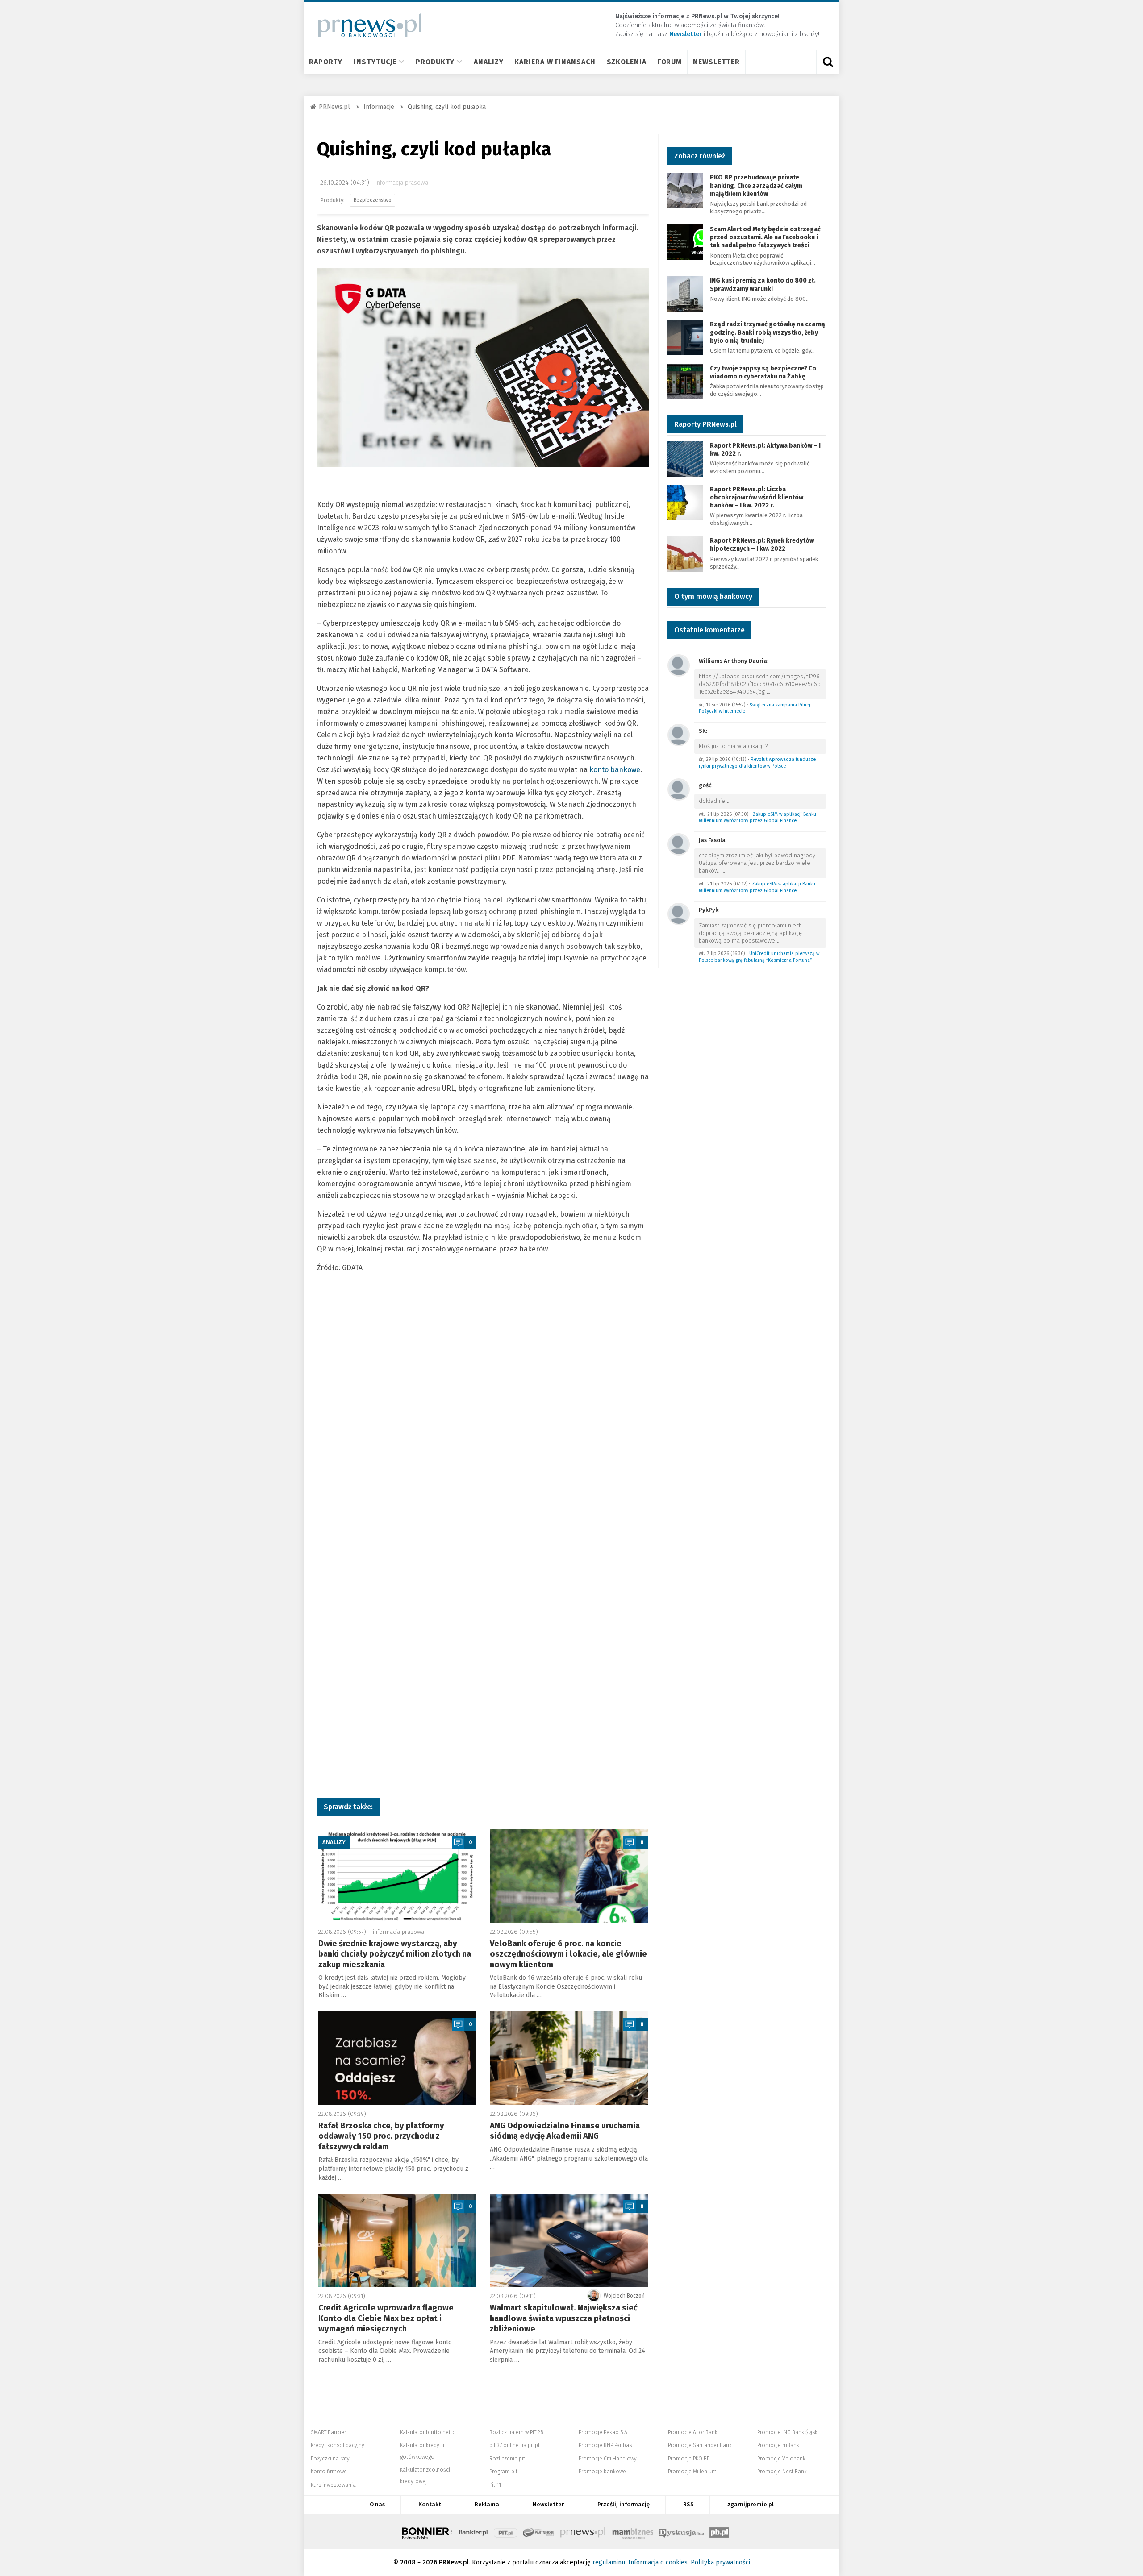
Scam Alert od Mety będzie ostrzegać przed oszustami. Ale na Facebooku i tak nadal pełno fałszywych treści (765, 237)
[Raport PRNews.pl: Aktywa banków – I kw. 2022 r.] (685, 458)
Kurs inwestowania (333, 2485)
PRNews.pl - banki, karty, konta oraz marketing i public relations (584, 2531)
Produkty (435, 62)
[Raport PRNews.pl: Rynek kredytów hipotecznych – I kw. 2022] (685, 553)
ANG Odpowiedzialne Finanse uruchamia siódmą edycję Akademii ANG (565, 2131)
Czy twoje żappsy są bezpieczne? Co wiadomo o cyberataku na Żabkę (763, 372)
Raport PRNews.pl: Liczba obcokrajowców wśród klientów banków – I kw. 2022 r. (757, 497)
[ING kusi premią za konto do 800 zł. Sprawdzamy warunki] (685, 293)
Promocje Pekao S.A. (603, 2432)
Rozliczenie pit (507, 2459)
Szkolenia (627, 62)
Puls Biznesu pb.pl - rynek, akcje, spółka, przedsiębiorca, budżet (719, 2531)
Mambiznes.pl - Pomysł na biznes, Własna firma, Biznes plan (633, 2531)
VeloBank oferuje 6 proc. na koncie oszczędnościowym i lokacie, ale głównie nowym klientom (568, 1954)
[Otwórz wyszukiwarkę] (828, 62)
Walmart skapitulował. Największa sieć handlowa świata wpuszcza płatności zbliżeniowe (564, 2318)
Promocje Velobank (781, 2459)
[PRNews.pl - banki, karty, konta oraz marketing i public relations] (366, 25)
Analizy (488, 62)
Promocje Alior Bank (693, 2432)
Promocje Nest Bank (782, 2472)
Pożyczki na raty (330, 2459)
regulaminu (609, 2562)
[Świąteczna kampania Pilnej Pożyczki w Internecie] (679, 665)
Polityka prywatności (720, 2562)
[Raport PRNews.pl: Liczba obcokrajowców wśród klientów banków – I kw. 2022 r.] (685, 502)
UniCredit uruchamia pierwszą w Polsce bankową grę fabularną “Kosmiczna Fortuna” (759, 957)
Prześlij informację (624, 2504)
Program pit (503, 2472)
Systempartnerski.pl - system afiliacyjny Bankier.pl (539, 2531)
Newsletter (716, 62)
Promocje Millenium (692, 2472)
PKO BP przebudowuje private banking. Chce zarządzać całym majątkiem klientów (756, 185)
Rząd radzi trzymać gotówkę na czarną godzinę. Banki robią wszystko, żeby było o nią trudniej (768, 332)
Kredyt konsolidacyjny (338, 2445)
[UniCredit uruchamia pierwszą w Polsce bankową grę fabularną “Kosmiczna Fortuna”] (679, 913)
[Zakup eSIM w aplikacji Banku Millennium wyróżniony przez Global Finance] (679, 789)
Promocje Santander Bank (700, 2445)
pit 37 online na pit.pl (514, 2445)
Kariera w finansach (555, 62)
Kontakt (430, 2504)
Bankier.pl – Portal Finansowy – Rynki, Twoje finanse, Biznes (473, 2531)
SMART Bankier (328, 2432)
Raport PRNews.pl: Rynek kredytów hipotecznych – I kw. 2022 (762, 545)
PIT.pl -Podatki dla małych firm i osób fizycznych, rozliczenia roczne (506, 2531)
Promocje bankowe (602, 2472)
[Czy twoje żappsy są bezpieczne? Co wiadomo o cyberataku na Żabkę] (685, 381)
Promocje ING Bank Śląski (788, 2432)
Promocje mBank (778, 2445)
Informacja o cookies (658, 2562)
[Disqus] (483, 1427)
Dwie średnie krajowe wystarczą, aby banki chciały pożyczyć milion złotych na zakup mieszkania (395, 1954)
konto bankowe (615, 770)
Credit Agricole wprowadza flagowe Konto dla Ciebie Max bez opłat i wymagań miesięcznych (386, 2318)
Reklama (487, 2504)
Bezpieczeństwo (373, 200)
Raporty (326, 62)
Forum (670, 62)
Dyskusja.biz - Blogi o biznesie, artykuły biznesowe (681, 2531)
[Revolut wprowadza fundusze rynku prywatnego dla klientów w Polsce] (679, 734)
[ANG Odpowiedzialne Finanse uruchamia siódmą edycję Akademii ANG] (569, 2058)
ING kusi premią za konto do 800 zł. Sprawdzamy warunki (763, 285)
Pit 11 (495, 2485)
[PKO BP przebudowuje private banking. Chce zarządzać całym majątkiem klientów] (685, 190)
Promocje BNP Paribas (605, 2445)
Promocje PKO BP (689, 2459)
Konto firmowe (329, 2472)
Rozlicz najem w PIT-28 (516, 2432)
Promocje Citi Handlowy (608, 2459)
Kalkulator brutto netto (428, 2432)
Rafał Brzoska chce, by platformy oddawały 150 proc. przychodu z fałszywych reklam (381, 2136)
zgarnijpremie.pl (751, 2504)
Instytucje (375, 62)
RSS (688, 2504)
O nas (377, 2504)
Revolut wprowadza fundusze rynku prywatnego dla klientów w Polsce (757, 763)
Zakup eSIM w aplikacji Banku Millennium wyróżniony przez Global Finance (757, 818)
